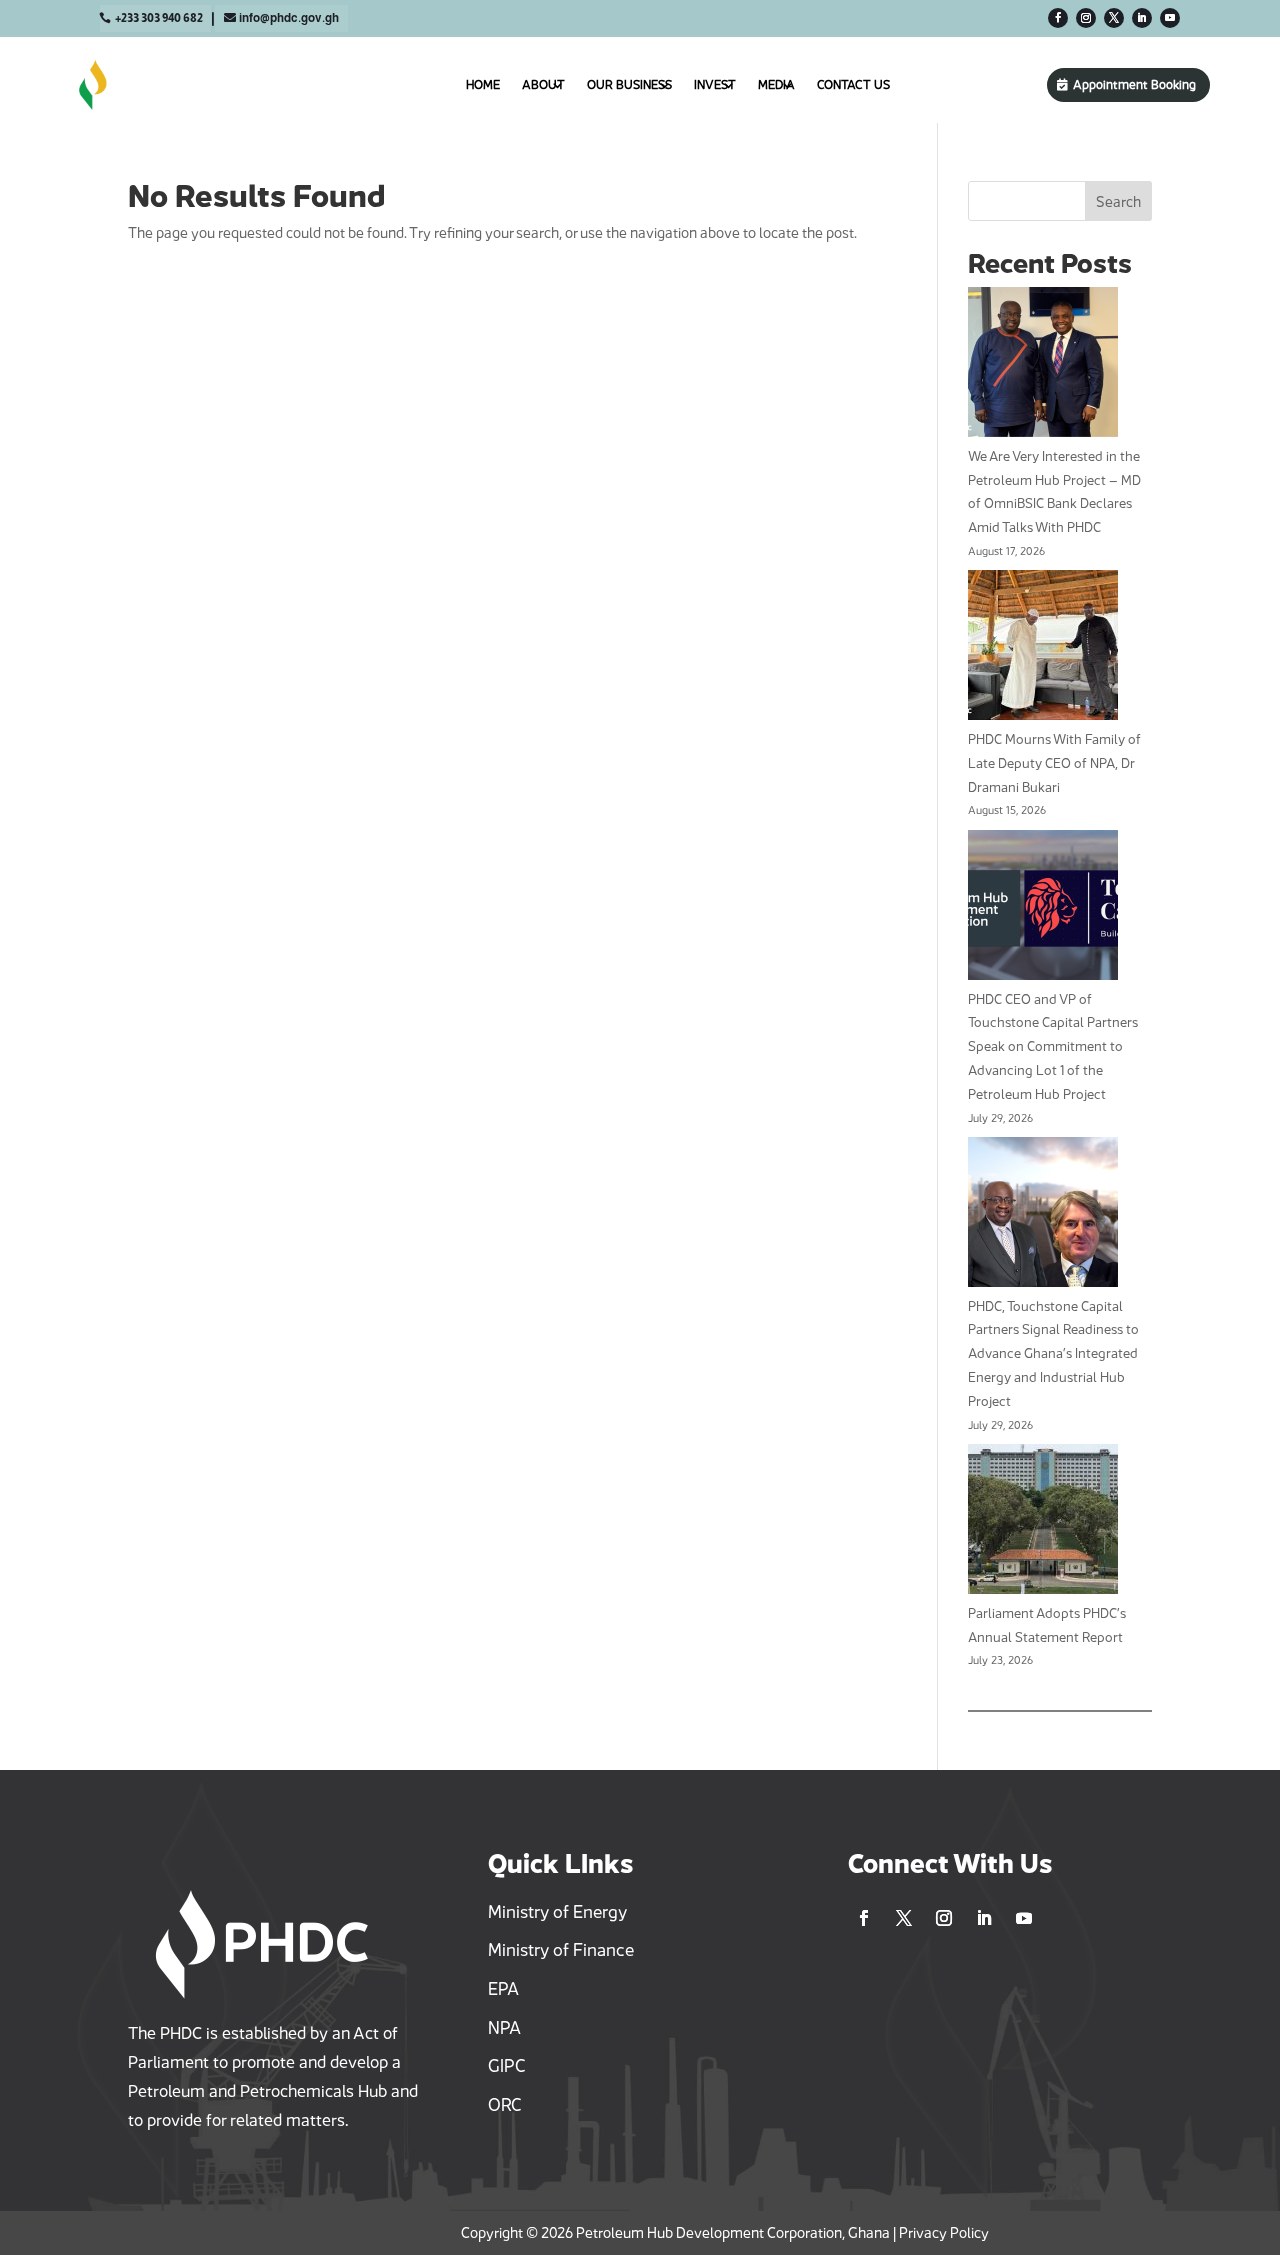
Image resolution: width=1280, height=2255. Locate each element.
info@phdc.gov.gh (289, 18)
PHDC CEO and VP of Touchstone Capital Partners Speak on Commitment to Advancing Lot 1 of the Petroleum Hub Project (1053, 1046)
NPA (504, 2028)
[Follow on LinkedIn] (1142, 18)
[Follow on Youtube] (1170, 18)
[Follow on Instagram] (1086, 18)
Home (483, 84)
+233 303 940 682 (159, 18)
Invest (715, 84)
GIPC (507, 2066)
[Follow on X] (1114, 18)
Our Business (629, 84)
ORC (505, 2105)
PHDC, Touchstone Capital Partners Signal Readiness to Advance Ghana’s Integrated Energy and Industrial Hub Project (1053, 1353)
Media (776, 84)
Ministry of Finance (561, 1950)
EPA (503, 1989)
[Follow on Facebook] (1058, 18)
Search (1118, 201)
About (543, 84)
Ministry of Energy (557, 1912)
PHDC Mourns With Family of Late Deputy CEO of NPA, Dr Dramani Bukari (1054, 763)
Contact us (853, 84)
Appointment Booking (1134, 84)
